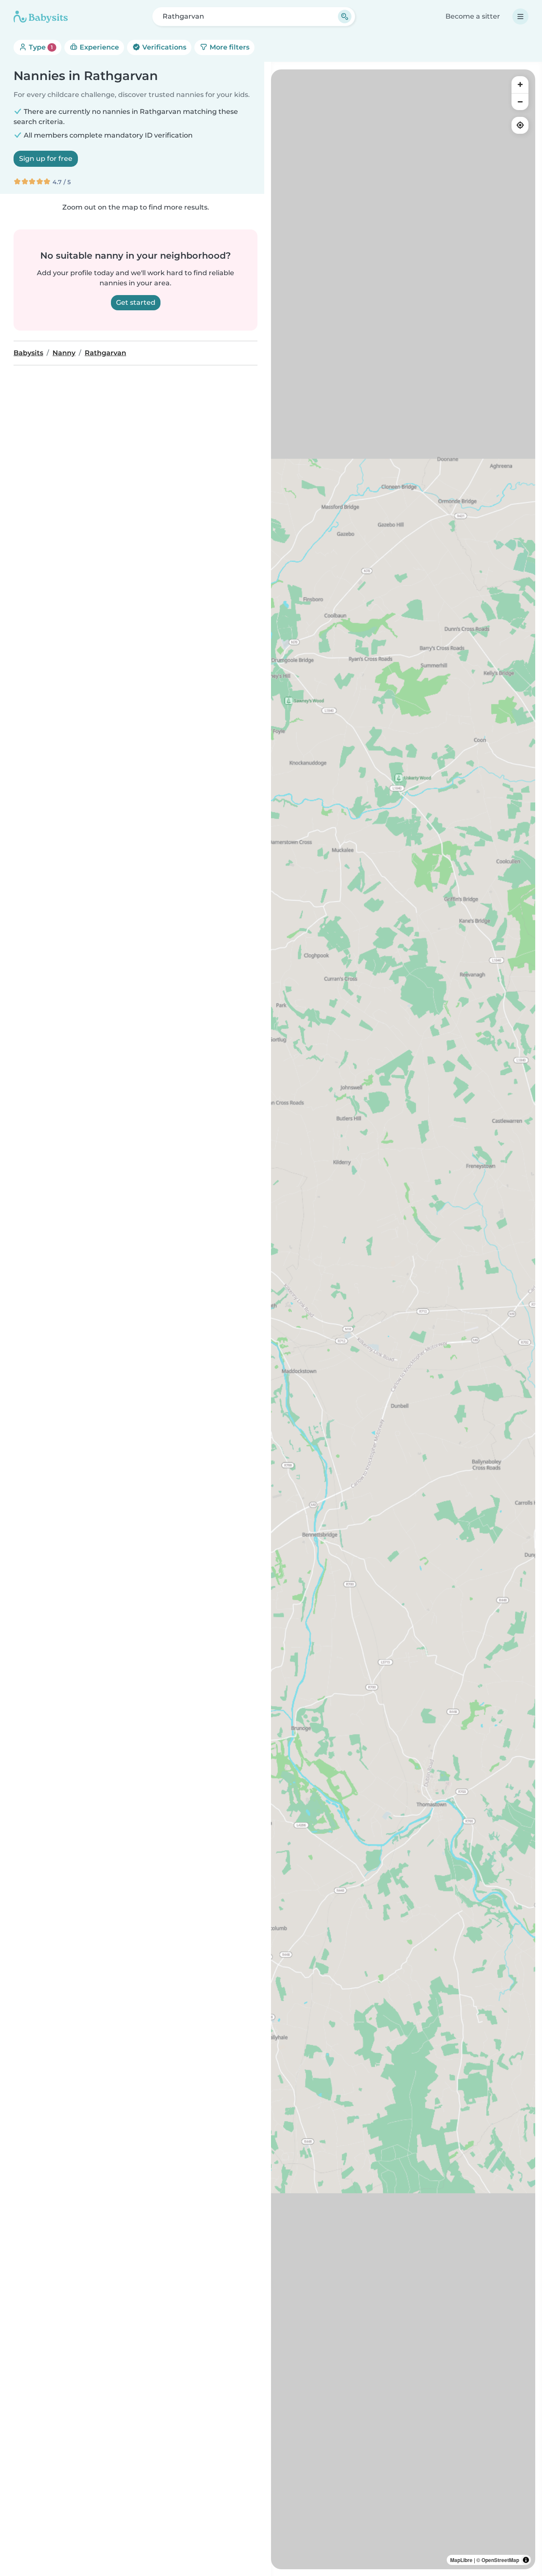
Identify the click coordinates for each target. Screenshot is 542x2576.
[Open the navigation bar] (520, 17)
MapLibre (461, 2560)
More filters (229, 47)
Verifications (163, 47)
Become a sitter (473, 16)
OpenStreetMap (500, 2560)
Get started (136, 302)
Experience (98, 47)
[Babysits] (41, 17)
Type (40, 47)
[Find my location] (520, 125)
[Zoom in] (520, 85)
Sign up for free (46, 159)
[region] (403, 1319)
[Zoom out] (520, 102)
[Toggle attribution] (526, 2560)
